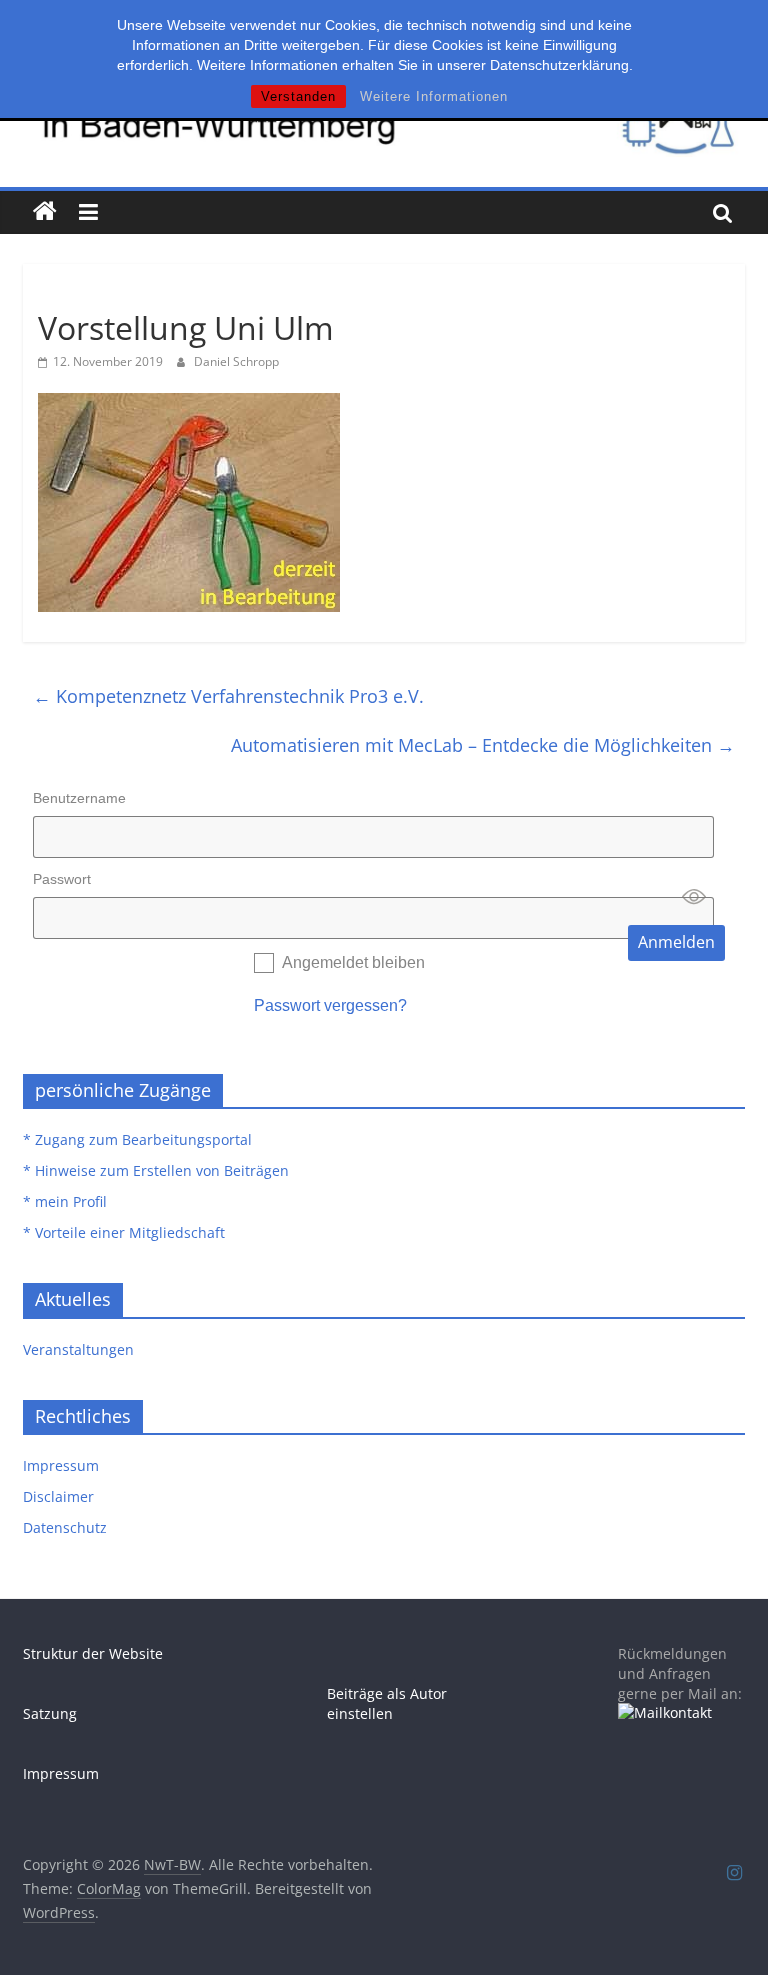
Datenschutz (65, 1527)
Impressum (61, 1465)
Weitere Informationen (434, 96)
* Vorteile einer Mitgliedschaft (124, 1232)
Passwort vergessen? (330, 1005)
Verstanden (298, 96)
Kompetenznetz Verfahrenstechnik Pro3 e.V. (228, 696)
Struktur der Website (93, 1653)
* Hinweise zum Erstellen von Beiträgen (156, 1170)
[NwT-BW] (45, 212)
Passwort (62, 879)
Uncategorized (89, 292)
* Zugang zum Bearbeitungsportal (137, 1139)
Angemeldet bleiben (353, 962)
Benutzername (79, 798)
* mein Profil (65, 1201)
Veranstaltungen (78, 1349)
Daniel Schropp (236, 361)
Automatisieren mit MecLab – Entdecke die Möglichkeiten (483, 745)
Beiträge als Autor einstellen (387, 1703)
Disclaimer (58, 1496)
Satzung (50, 1713)
